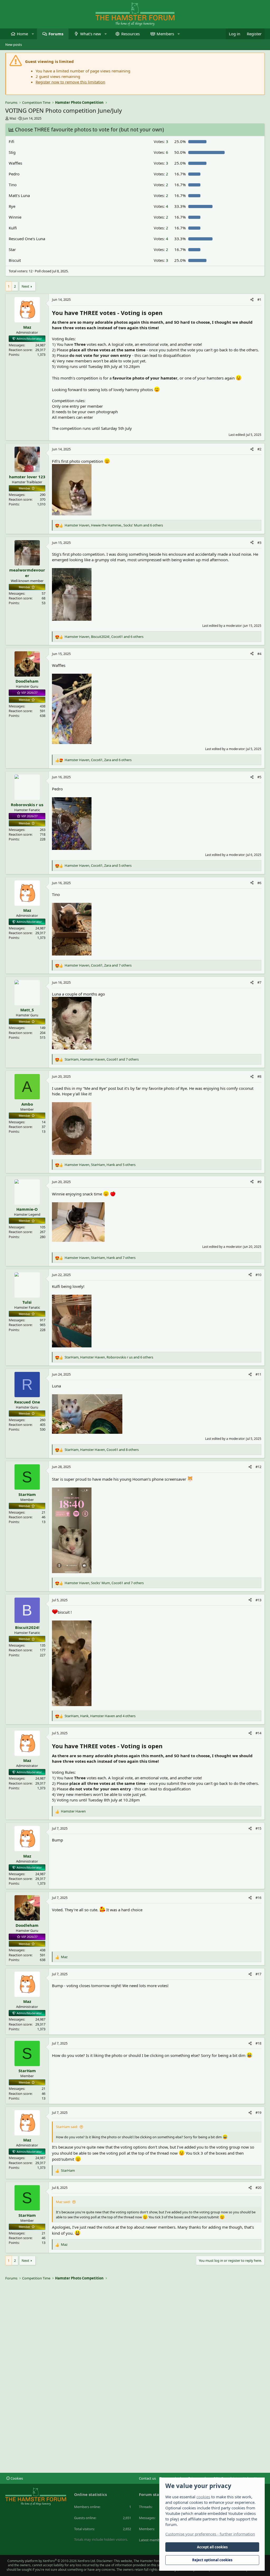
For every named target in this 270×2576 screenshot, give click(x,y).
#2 (259, 449)
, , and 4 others (100, 1716)
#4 (259, 654)
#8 (259, 1076)
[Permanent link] (165, 313)
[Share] (252, 299)
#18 (258, 2043)
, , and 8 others (102, 1450)
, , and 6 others (114, 525)
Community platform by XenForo (52, 2561)
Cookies (16, 2478)
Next (25, 286)
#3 (259, 543)
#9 (259, 1182)
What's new (91, 34)
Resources (131, 34)
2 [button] (161, 174)
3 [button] (161, 141)
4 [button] (161, 206)
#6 (259, 883)
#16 (258, 1898)
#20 (258, 2188)
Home (22, 34)
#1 (259, 299)
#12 (258, 1467)
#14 (258, 1733)
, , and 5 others (98, 865)
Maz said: (63, 2202)
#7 (259, 982)
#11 (258, 1374)
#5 (259, 777)
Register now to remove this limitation (70, 82)
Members (165, 34)
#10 (258, 1275)
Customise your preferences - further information (210, 2534)
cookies (203, 2497)
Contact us (147, 2478)
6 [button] (161, 152)
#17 (258, 1974)
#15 (258, 1828)
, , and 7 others (98, 965)
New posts (14, 45)
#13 (258, 1600)
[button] (33, 34)
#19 (258, 2112)
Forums (56, 34)
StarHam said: (67, 2127)
